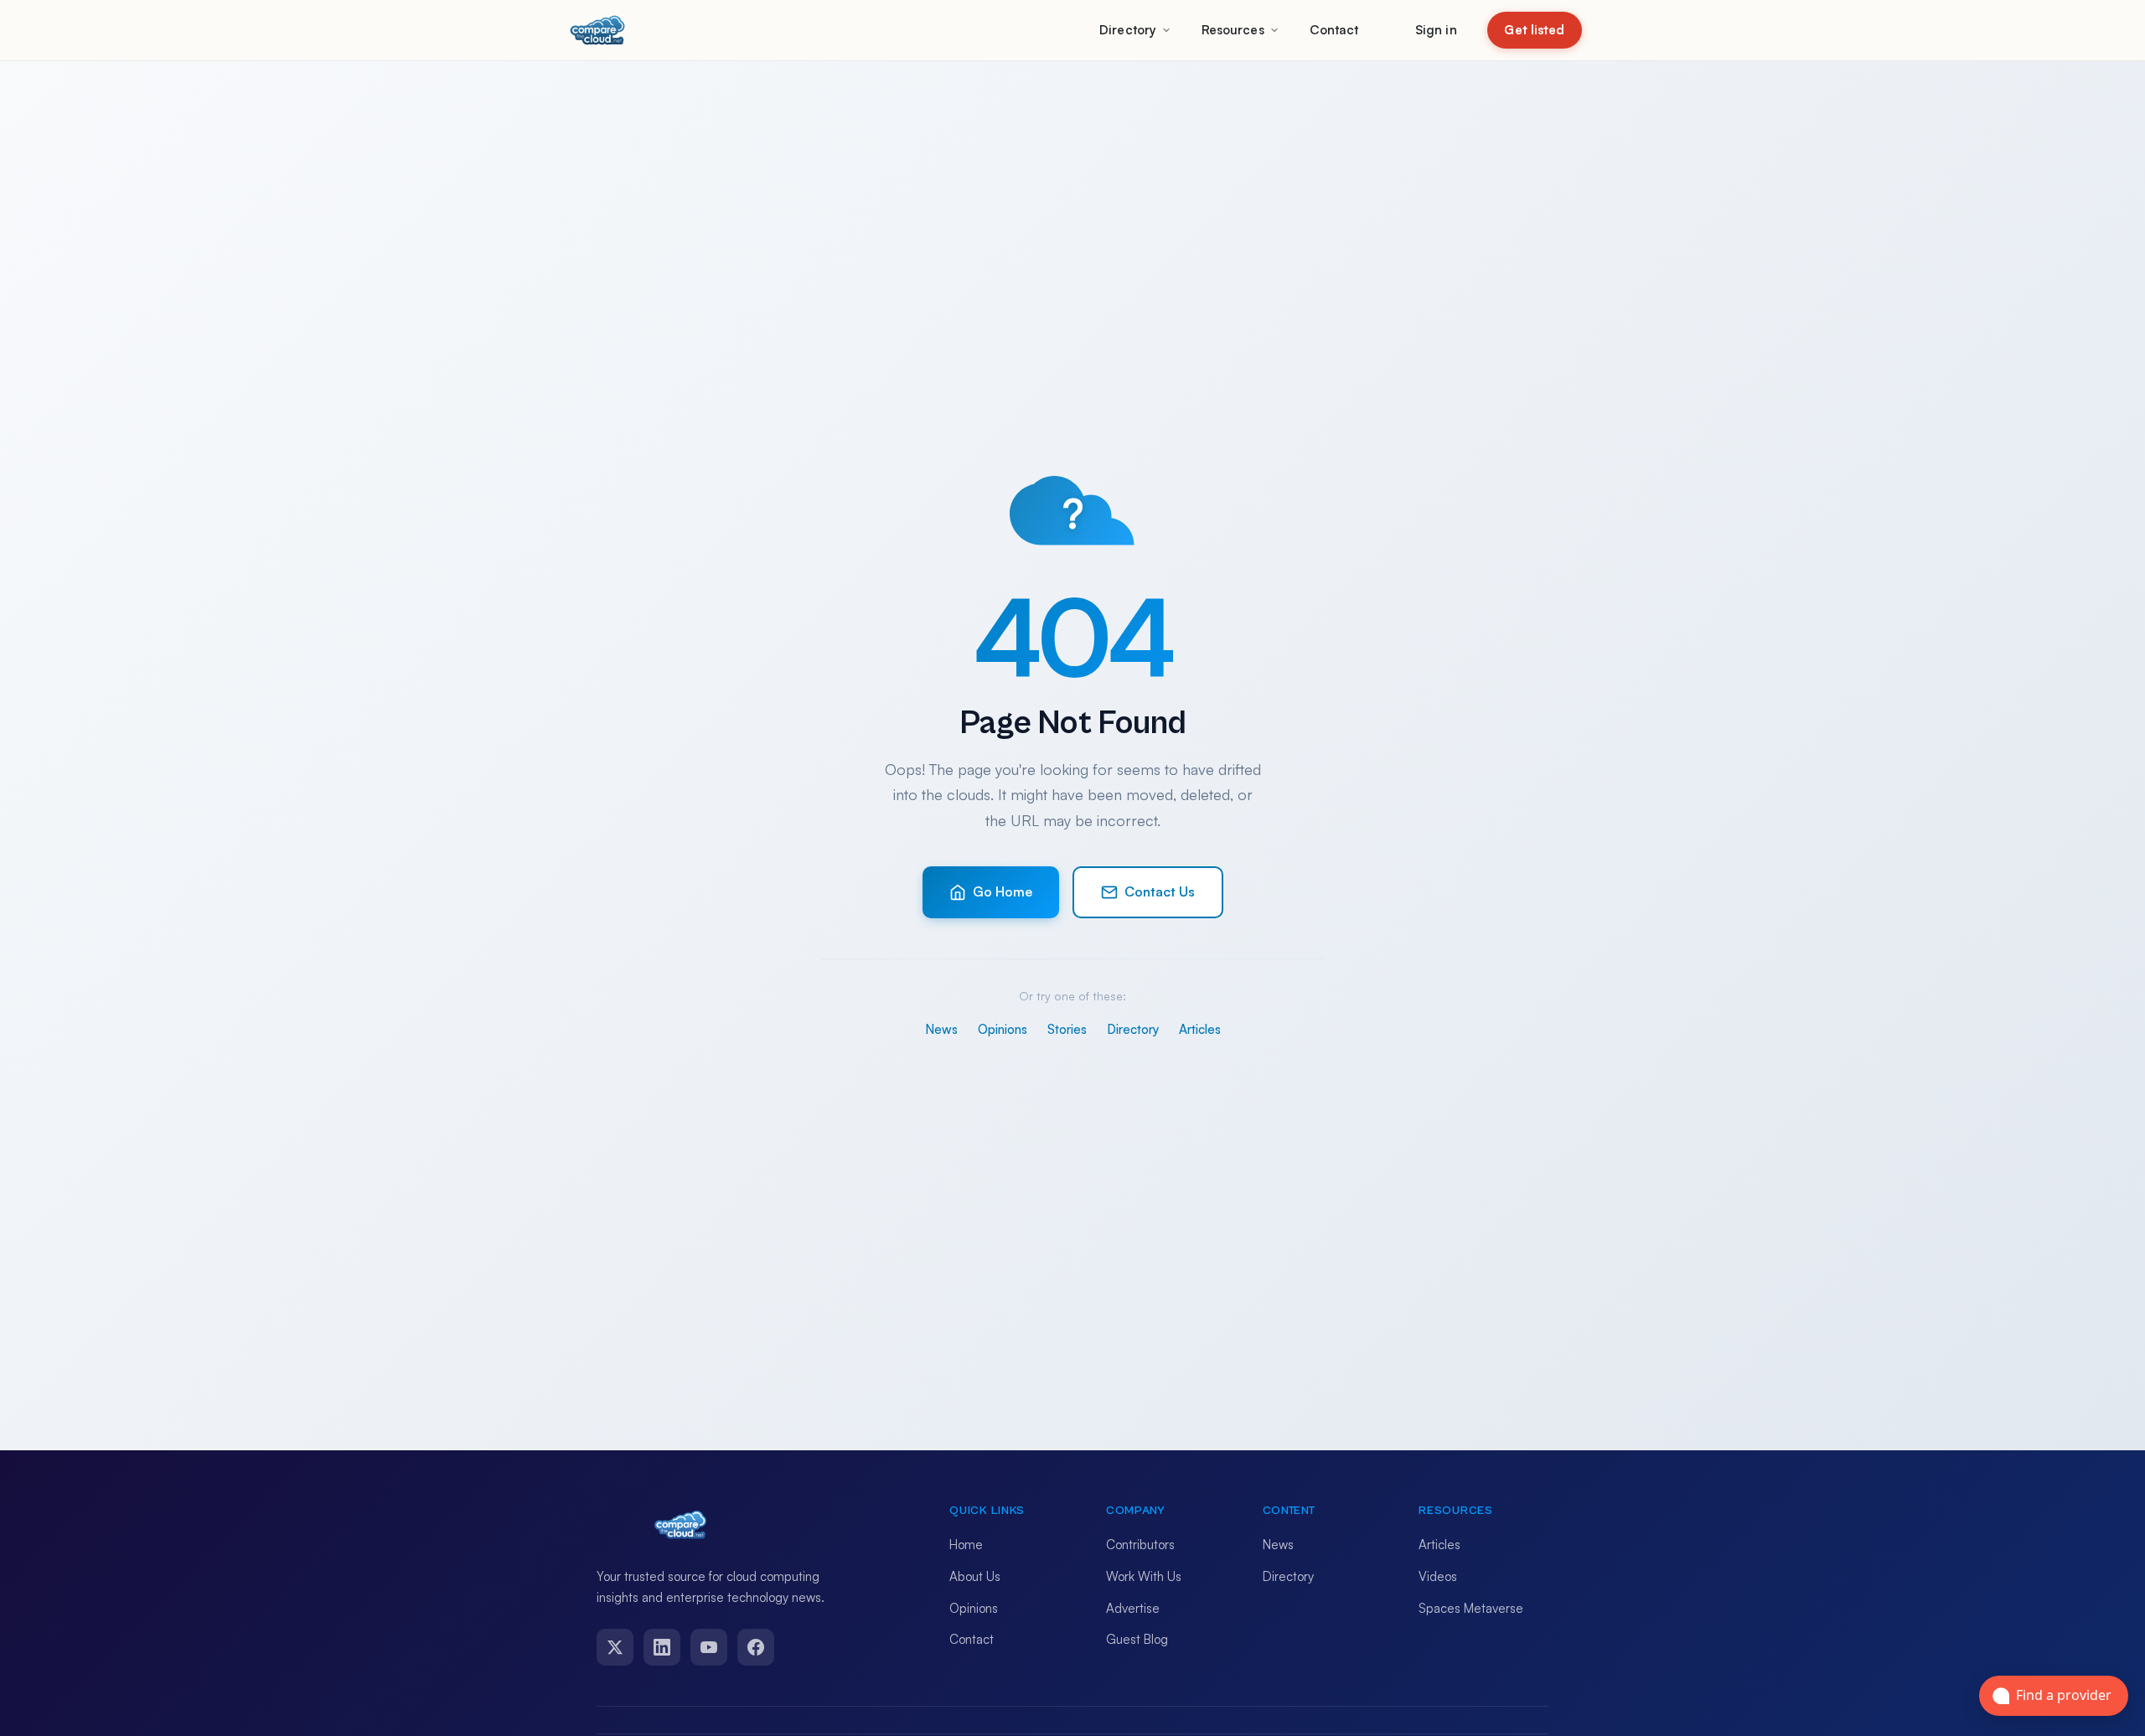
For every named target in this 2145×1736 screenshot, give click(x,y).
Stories (1067, 1029)
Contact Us (1160, 891)
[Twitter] (615, 1647)
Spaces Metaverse (1471, 1608)
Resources (1233, 30)
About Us (975, 1576)
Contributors (1140, 1545)
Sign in (1436, 30)
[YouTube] (709, 1647)
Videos (1438, 1576)
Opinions (1003, 1029)
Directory (1128, 30)
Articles (1200, 1029)
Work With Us (1144, 1576)
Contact (1334, 30)
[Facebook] (756, 1647)
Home (966, 1545)
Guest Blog (1137, 1639)
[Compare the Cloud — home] (597, 30)
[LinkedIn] (662, 1647)
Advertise (1133, 1608)
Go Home (1003, 891)
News (941, 1029)
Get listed (1534, 30)
